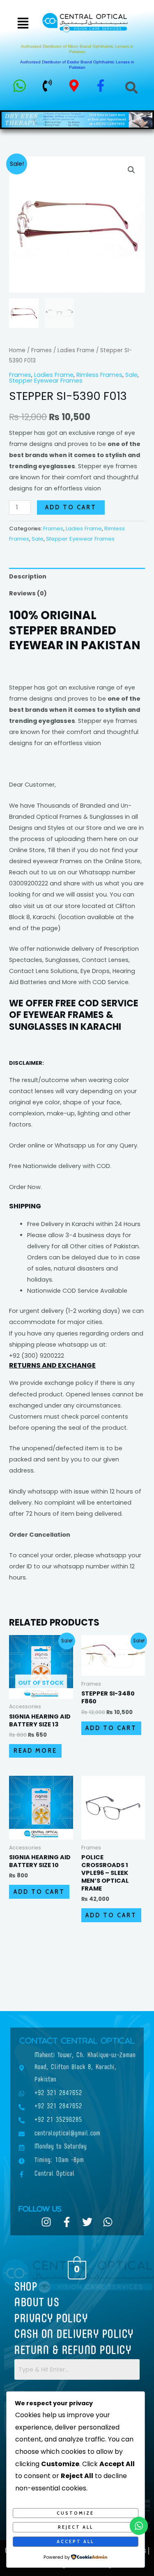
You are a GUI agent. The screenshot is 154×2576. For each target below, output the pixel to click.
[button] (23, 24)
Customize (75, 2513)
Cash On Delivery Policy (74, 2335)
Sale (131, 375)
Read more (35, 1751)
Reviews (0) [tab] (28, 593)
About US (37, 2303)
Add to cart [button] (111, 1728)
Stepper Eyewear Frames (46, 381)
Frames (41, 350)
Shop (26, 2288)
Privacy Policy (51, 2319)
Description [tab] (28, 576)
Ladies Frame (76, 350)
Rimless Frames (99, 375)
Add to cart (71, 507)
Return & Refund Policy (73, 2351)
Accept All (75, 2541)
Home (17, 350)
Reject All (76, 2527)
